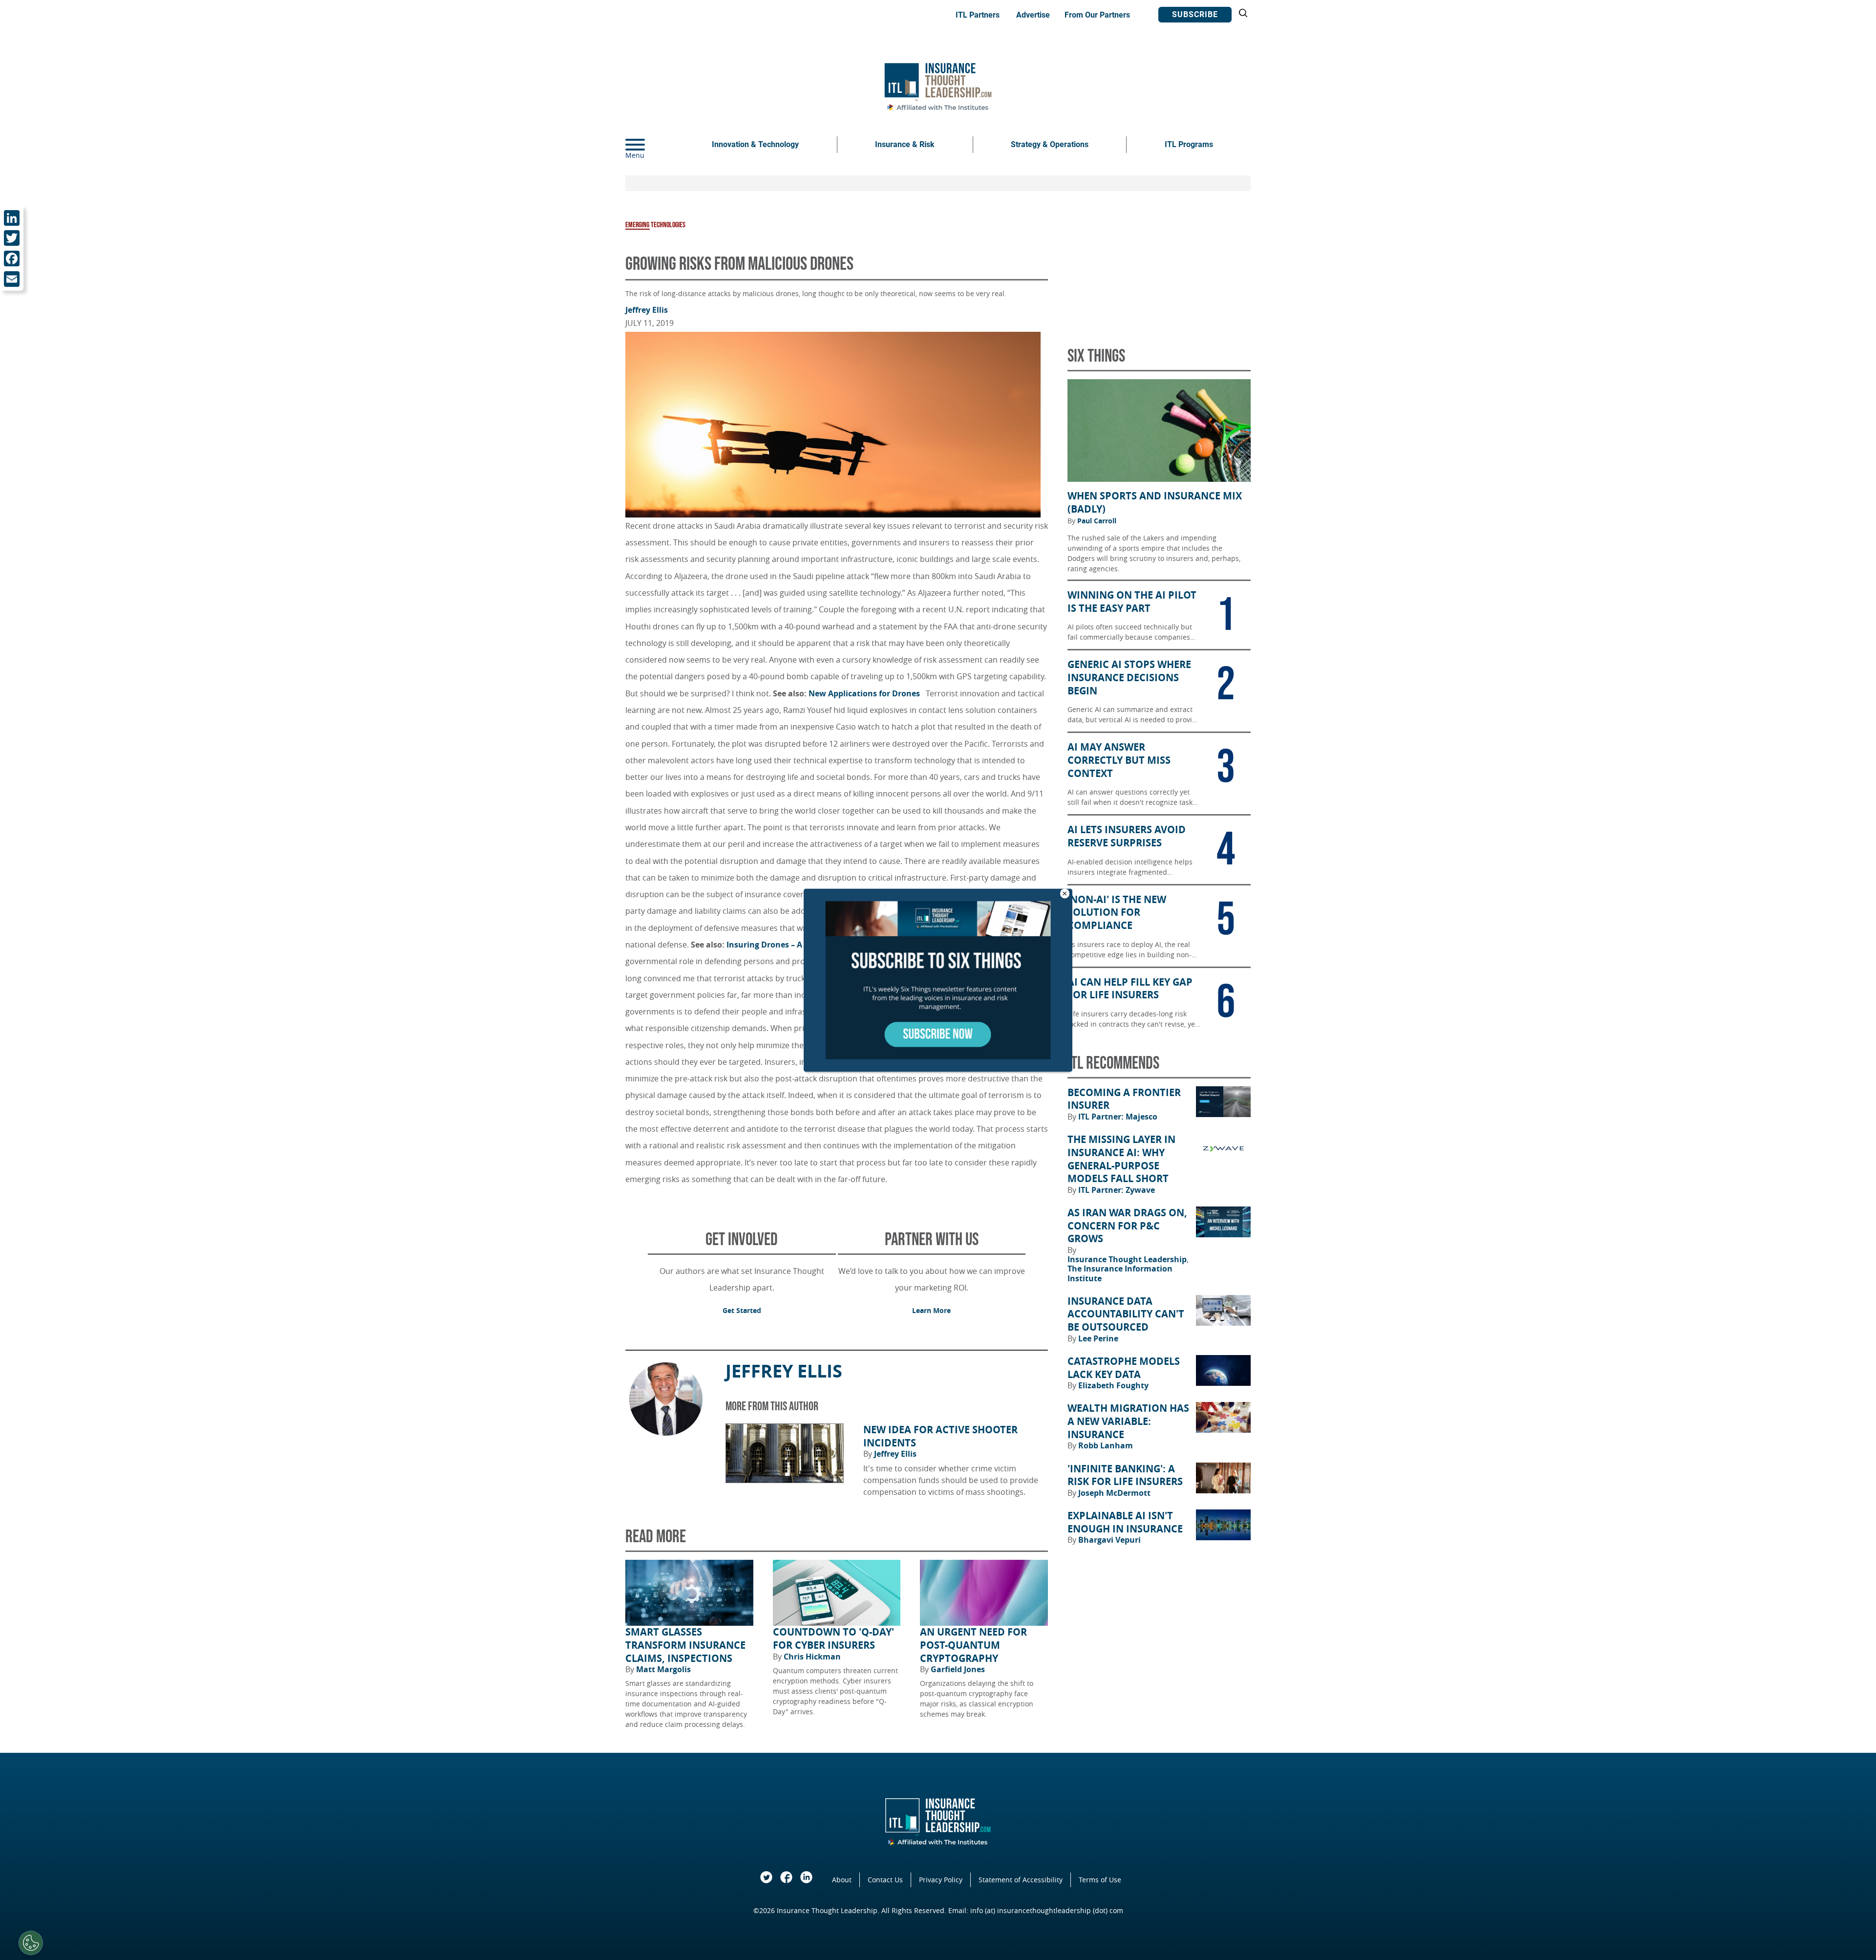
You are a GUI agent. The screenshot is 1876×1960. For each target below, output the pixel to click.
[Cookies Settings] (31, 1943)
